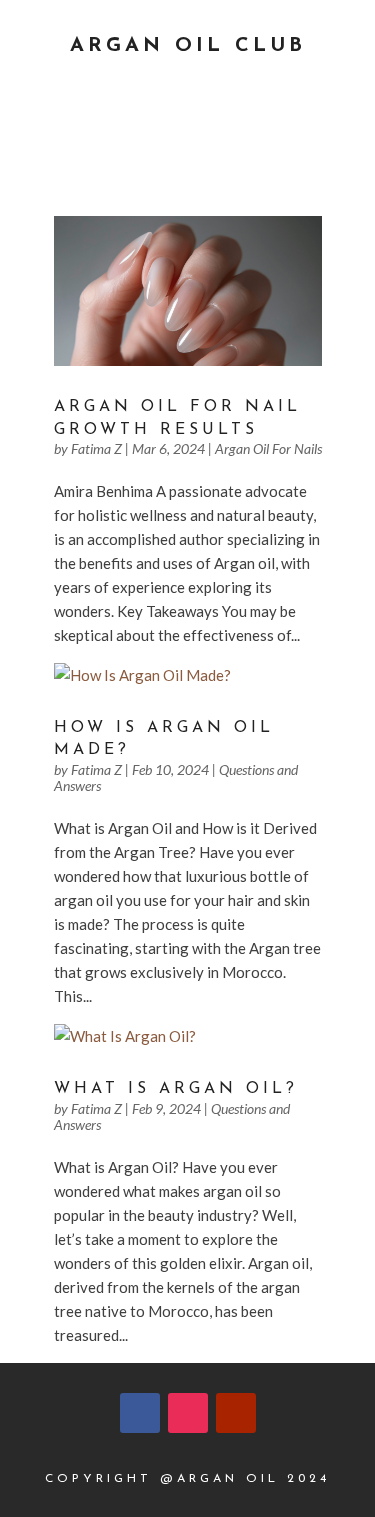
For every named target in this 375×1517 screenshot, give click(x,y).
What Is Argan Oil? (176, 1089)
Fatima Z (96, 448)
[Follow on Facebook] (140, 1413)
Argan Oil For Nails (268, 448)
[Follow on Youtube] (236, 1413)
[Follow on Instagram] (188, 1413)
